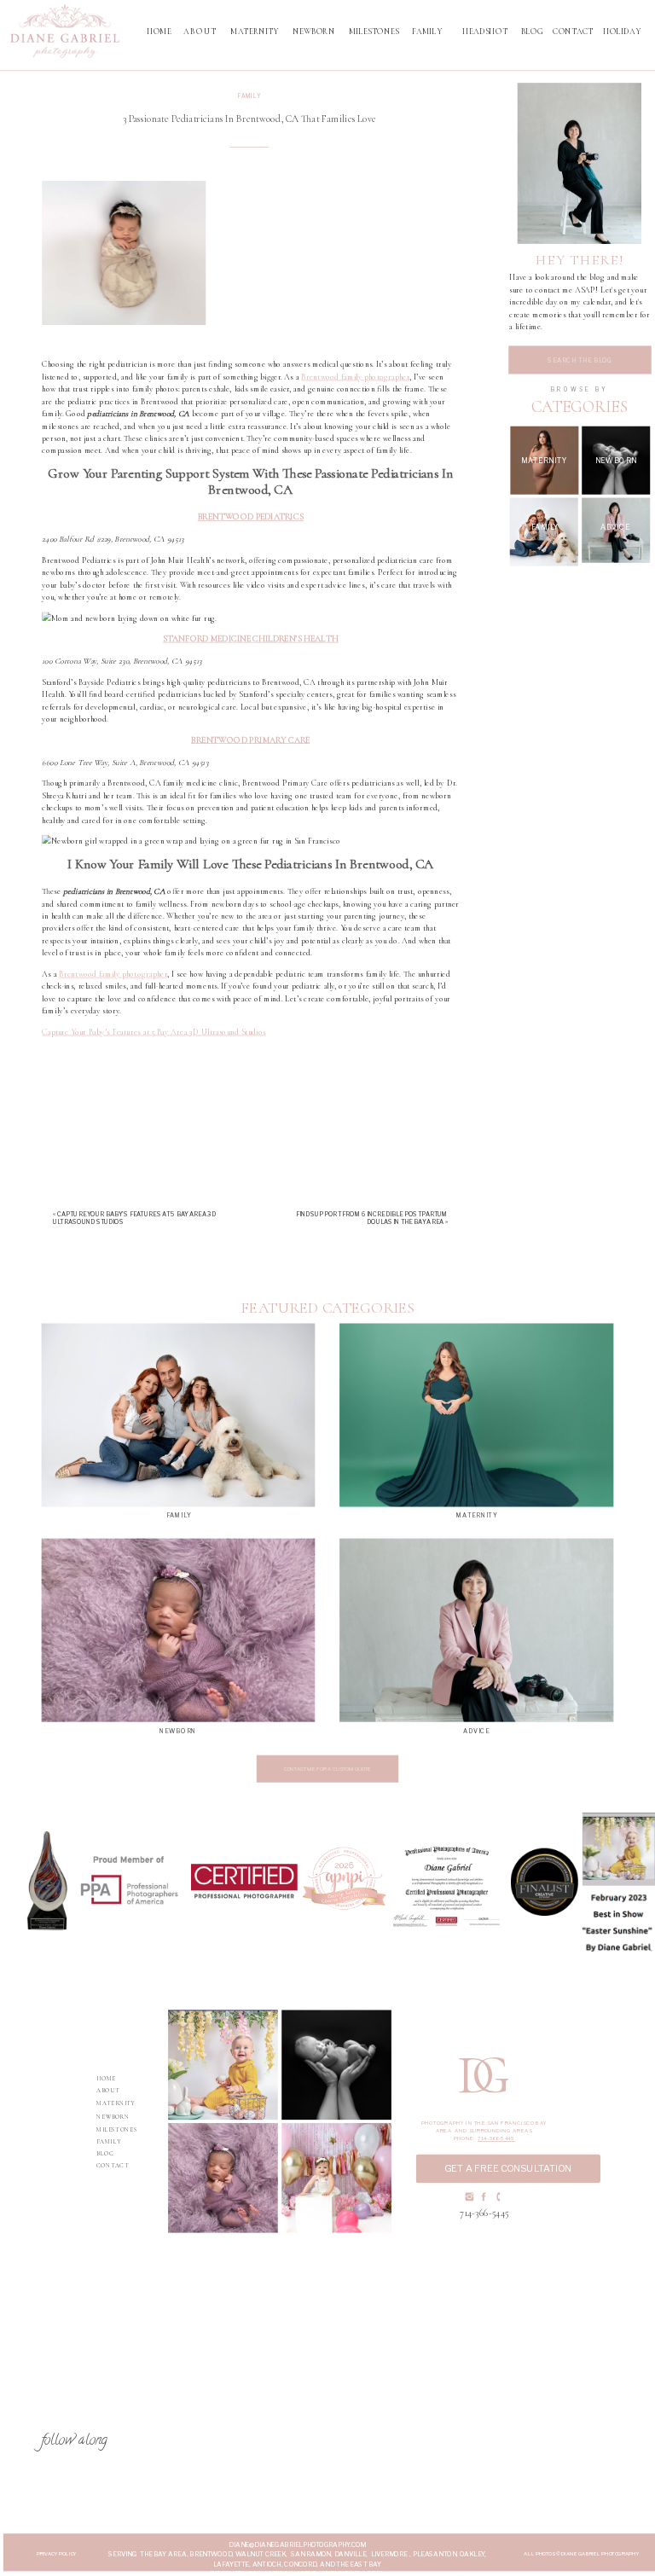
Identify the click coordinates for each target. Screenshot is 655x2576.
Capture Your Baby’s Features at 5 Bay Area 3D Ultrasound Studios (154, 1032)
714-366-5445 (496, 2139)
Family (249, 96)
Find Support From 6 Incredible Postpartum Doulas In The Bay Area (372, 1218)
